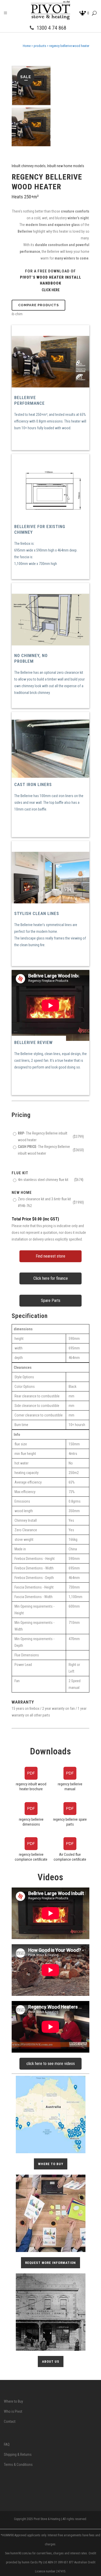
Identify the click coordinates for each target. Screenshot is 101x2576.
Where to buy (51, 2164)
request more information (51, 2263)
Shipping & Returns (18, 2455)
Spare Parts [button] (51, 1301)
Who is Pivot (13, 2411)
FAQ (7, 2444)
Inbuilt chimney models (29, 166)
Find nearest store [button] (51, 1256)
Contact (10, 2421)
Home (27, 46)
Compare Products (38, 305)
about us (51, 2362)
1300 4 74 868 (51, 28)
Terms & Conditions (18, 2465)
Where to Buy (13, 2401)
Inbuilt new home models (66, 166)
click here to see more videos (51, 2064)
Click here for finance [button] (51, 1278)
